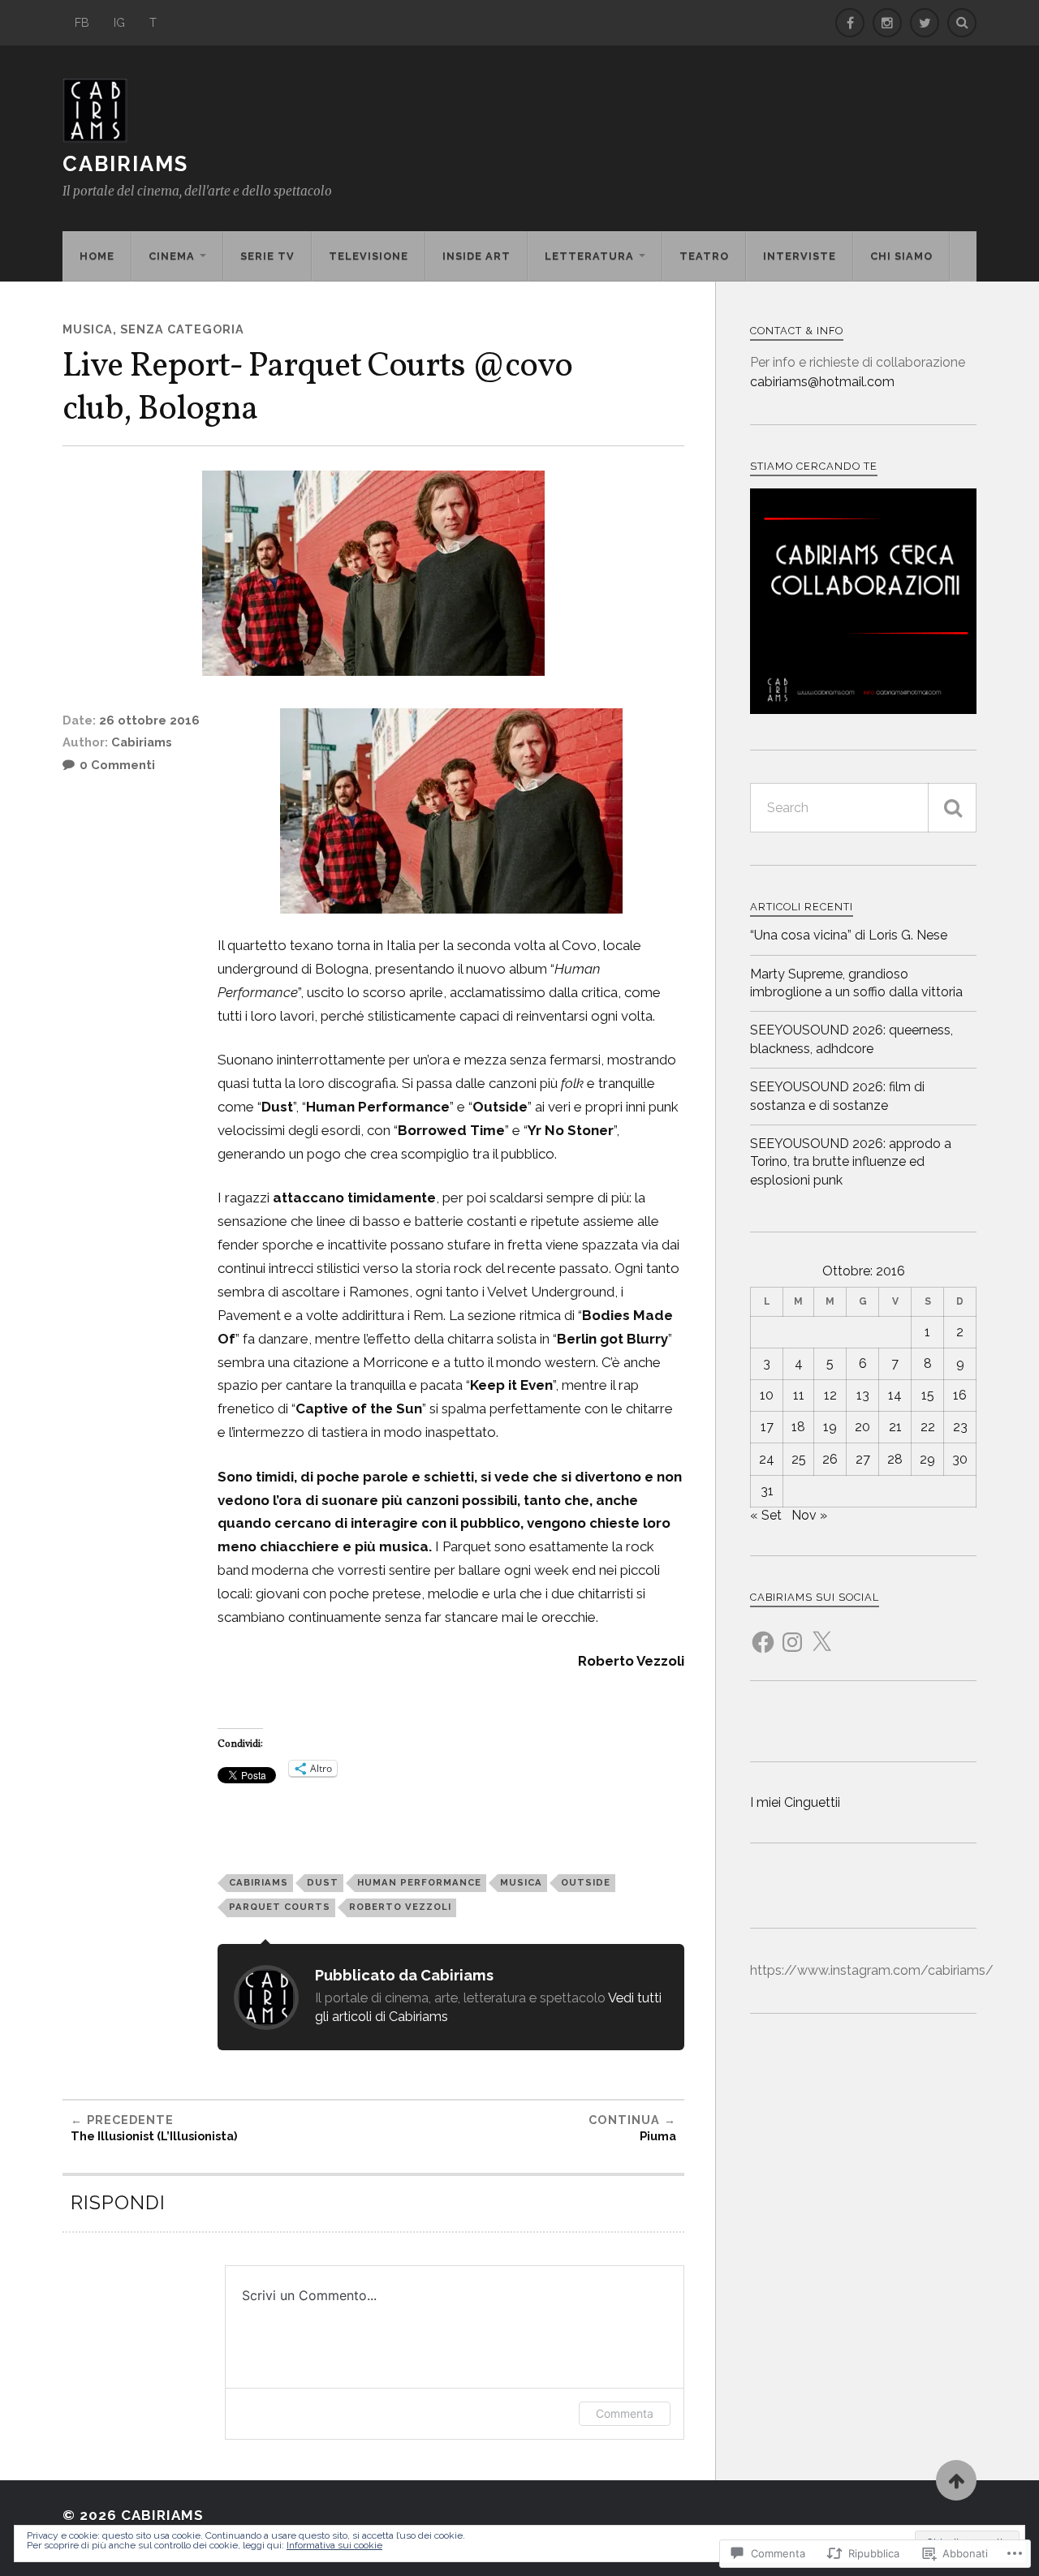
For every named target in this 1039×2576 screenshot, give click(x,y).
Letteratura (589, 256)
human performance (419, 1882)
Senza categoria (182, 329)
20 (862, 1427)
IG (119, 22)
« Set (766, 1515)
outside (586, 1882)
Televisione (369, 256)
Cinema (172, 256)
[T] (925, 23)
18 (798, 1427)
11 (799, 1395)
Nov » (809, 1515)
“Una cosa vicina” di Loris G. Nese (849, 935)
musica (521, 1882)
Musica (88, 329)
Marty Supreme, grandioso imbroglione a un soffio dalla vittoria (856, 983)
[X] (821, 1632)
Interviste (800, 256)
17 (767, 1427)
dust (323, 1882)
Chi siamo (901, 256)
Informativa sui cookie (334, 2545)
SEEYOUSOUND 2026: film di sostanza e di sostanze (837, 1096)
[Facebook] (763, 1632)
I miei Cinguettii (795, 1802)
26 (830, 1459)
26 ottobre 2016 (149, 720)
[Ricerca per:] (863, 808)
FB (82, 22)
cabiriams (259, 1882)
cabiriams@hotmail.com (822, 382)
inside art (476, 256)
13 (863, 1395)
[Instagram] (792, 1632)
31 (767, 1491)
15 (928, 1395)
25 (799, 1459)
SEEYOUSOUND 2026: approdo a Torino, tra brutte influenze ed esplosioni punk (851, 1162)
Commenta (625, 2413)
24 (767, 1459)
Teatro (704, 256)
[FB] (850, 23)
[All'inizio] (956, 2480)
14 (895, 1395)
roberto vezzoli (400, 1907)
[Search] (962, 23)
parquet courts (280, 1907)
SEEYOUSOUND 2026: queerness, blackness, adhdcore (851, 1039)
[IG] (887, 23)
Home (97, 256)
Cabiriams (125, 164)
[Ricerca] (952, 808)
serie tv (267, 256)
